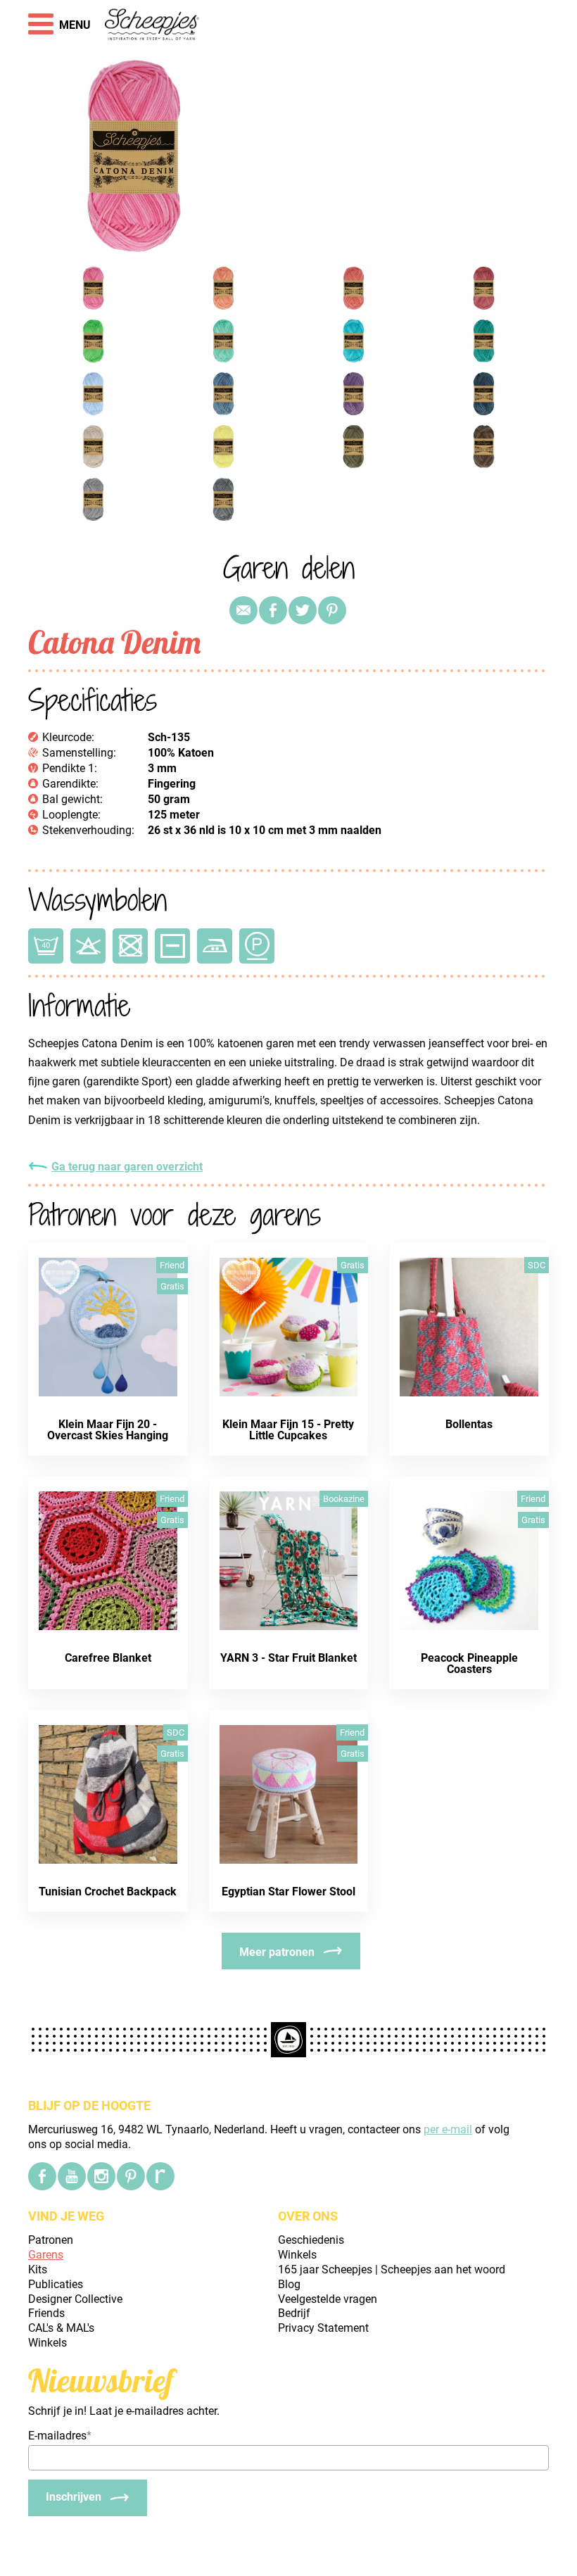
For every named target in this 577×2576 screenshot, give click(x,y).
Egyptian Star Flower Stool (288, 1892)
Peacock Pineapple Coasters (469, 1663)
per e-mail (448, 2129)
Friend (172, 1265)
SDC (537, 1265)
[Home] (152, 25)
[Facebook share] (273, 610)
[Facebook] (42, 2176)
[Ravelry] (160, 2176)
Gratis (172, 1286)
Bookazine (344, 1499)
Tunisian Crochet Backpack (108, 1892)
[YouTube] (72, 2176)
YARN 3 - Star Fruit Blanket (288, 1658)
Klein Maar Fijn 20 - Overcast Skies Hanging (108, 1430)
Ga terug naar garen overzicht (127, 1167)
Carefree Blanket (108, 1658)
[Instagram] (101, 2176)
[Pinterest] (332, 610)
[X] (303, 610)
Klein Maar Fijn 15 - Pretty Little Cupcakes (288, 1430)
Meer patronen (277, 1952)
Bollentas (469, 1424)
